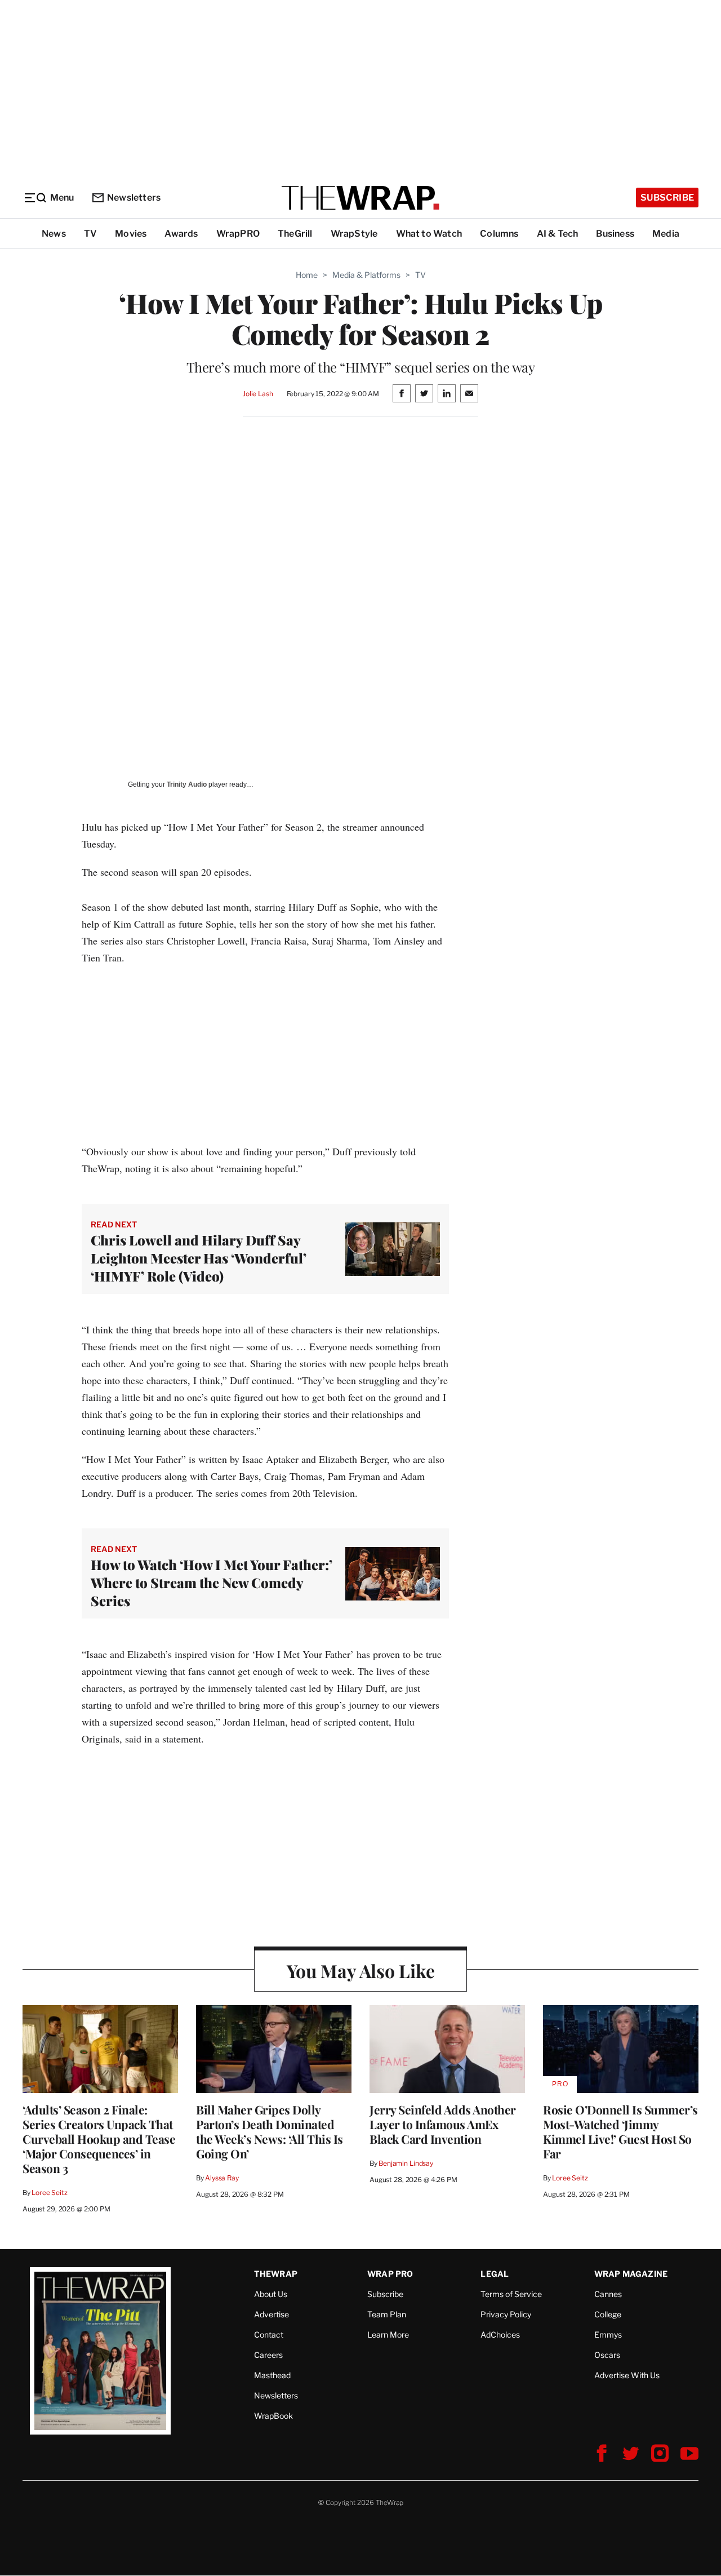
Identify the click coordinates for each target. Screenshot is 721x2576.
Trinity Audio (187, 784)
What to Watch (429, 234)
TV (90, 234)
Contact (269, 2335)
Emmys (608, 2335)
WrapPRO (238, 234)
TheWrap (276, 2274)
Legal (495, 2274)
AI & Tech (558, 234)
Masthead (272, 2375)
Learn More (388, 2335)
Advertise (272, 2314)
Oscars (607, 2355)
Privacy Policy (506, 2314)
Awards (181, 234)
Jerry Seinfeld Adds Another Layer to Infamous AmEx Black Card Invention (443, 2124)
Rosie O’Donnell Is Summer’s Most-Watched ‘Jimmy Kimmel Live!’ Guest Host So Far (620, 2131)
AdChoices (500, 2335)
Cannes (608, 2294)
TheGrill (295, 234)
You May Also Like (361, 1970)
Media (666, 234)
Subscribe (667, 198)
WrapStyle (354, 234)
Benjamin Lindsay (406, 2163)
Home (307, 275)
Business (615, 234)
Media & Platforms (366, 275)
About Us (271, 2294)
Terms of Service (511, 2294)
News (54, 234)
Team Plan (387, 2314)
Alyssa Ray (222, 2178)
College (608, 2314)
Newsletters (134, 198)
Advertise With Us (627, 2375)
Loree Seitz (50, 2193)
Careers (268, 2355)
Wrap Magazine (631, 2274)
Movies (131, 234)
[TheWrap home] (360, 198)
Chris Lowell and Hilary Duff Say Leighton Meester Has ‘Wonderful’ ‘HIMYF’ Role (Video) (199, 1258)
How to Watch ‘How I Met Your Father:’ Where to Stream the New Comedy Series (212, 1582)
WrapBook (273, 2416)
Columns (499, 234)
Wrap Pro (390, 2274)
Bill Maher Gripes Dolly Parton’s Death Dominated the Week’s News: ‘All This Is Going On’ (270, 2131)
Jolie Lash (258, 394)
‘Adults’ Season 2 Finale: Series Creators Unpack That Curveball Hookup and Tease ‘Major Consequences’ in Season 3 (99, 2139)
